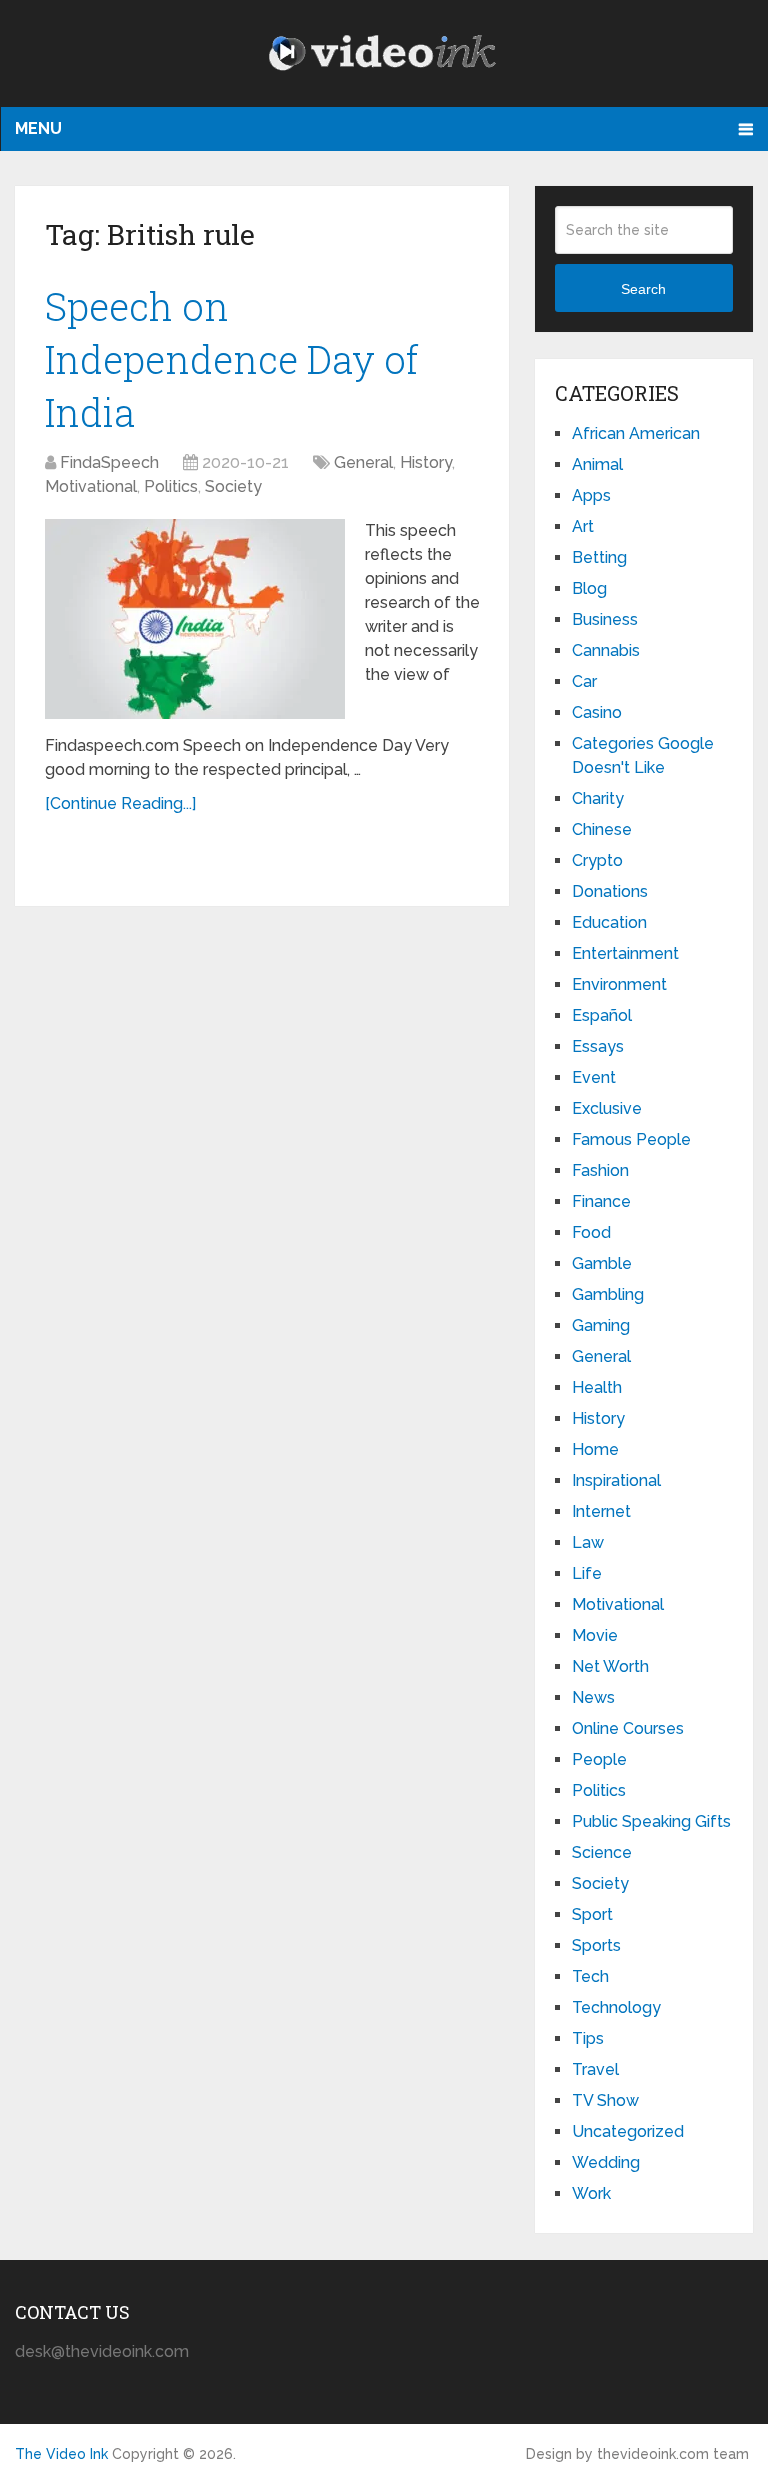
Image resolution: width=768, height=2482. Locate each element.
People (599, 1759)
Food (591, 1232)
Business (605, 619)
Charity (598, 798)
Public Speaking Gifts (651, 1821)
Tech (590, 1976)
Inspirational (616, 1480)
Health (597, 1387)
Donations (610, 891)
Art (583, 526)
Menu (38, 128)
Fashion (600, 1170)
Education (609, 922)
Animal (597, 464)
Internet (601, 1511)
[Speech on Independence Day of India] (195, 619)
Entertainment (625, 953)
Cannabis (606, 650)
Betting (599, 557)
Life (587, 1573)
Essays (598, 1046)
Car (584, 681)
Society (233, 486)
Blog (589, 588)
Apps (591, 495)
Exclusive (607, 1108)
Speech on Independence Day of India (232, 359)
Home (595, 1449)
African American (636, 433)
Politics (171, 486)
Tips (588, 2038)
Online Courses (628, 1728)
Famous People (631, 1139)
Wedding (606, 2162)
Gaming (601, 1325)
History (426, 462)
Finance (601, 1201)
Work (591, 2193)
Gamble (602, 1263)
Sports (596, 1945)
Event (594, 1077)
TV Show (605, 2100)
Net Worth (610, 1666)
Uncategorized (628, 2131)
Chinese (602, 829)
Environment (619, 984)
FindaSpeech (109, 462)
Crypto (597, 860)
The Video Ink (61, 2454)
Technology (616, 2007)
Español (602, 1015)
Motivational (91, 486)
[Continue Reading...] (120, 803)
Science (602, 1852)
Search (643, 289)
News (593, 1697)
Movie (595, 1635)
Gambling (608, 1294)
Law (588, 1542)
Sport (592, 1914)
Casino (597, 712)
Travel (595, 2069)
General (363, 462)
